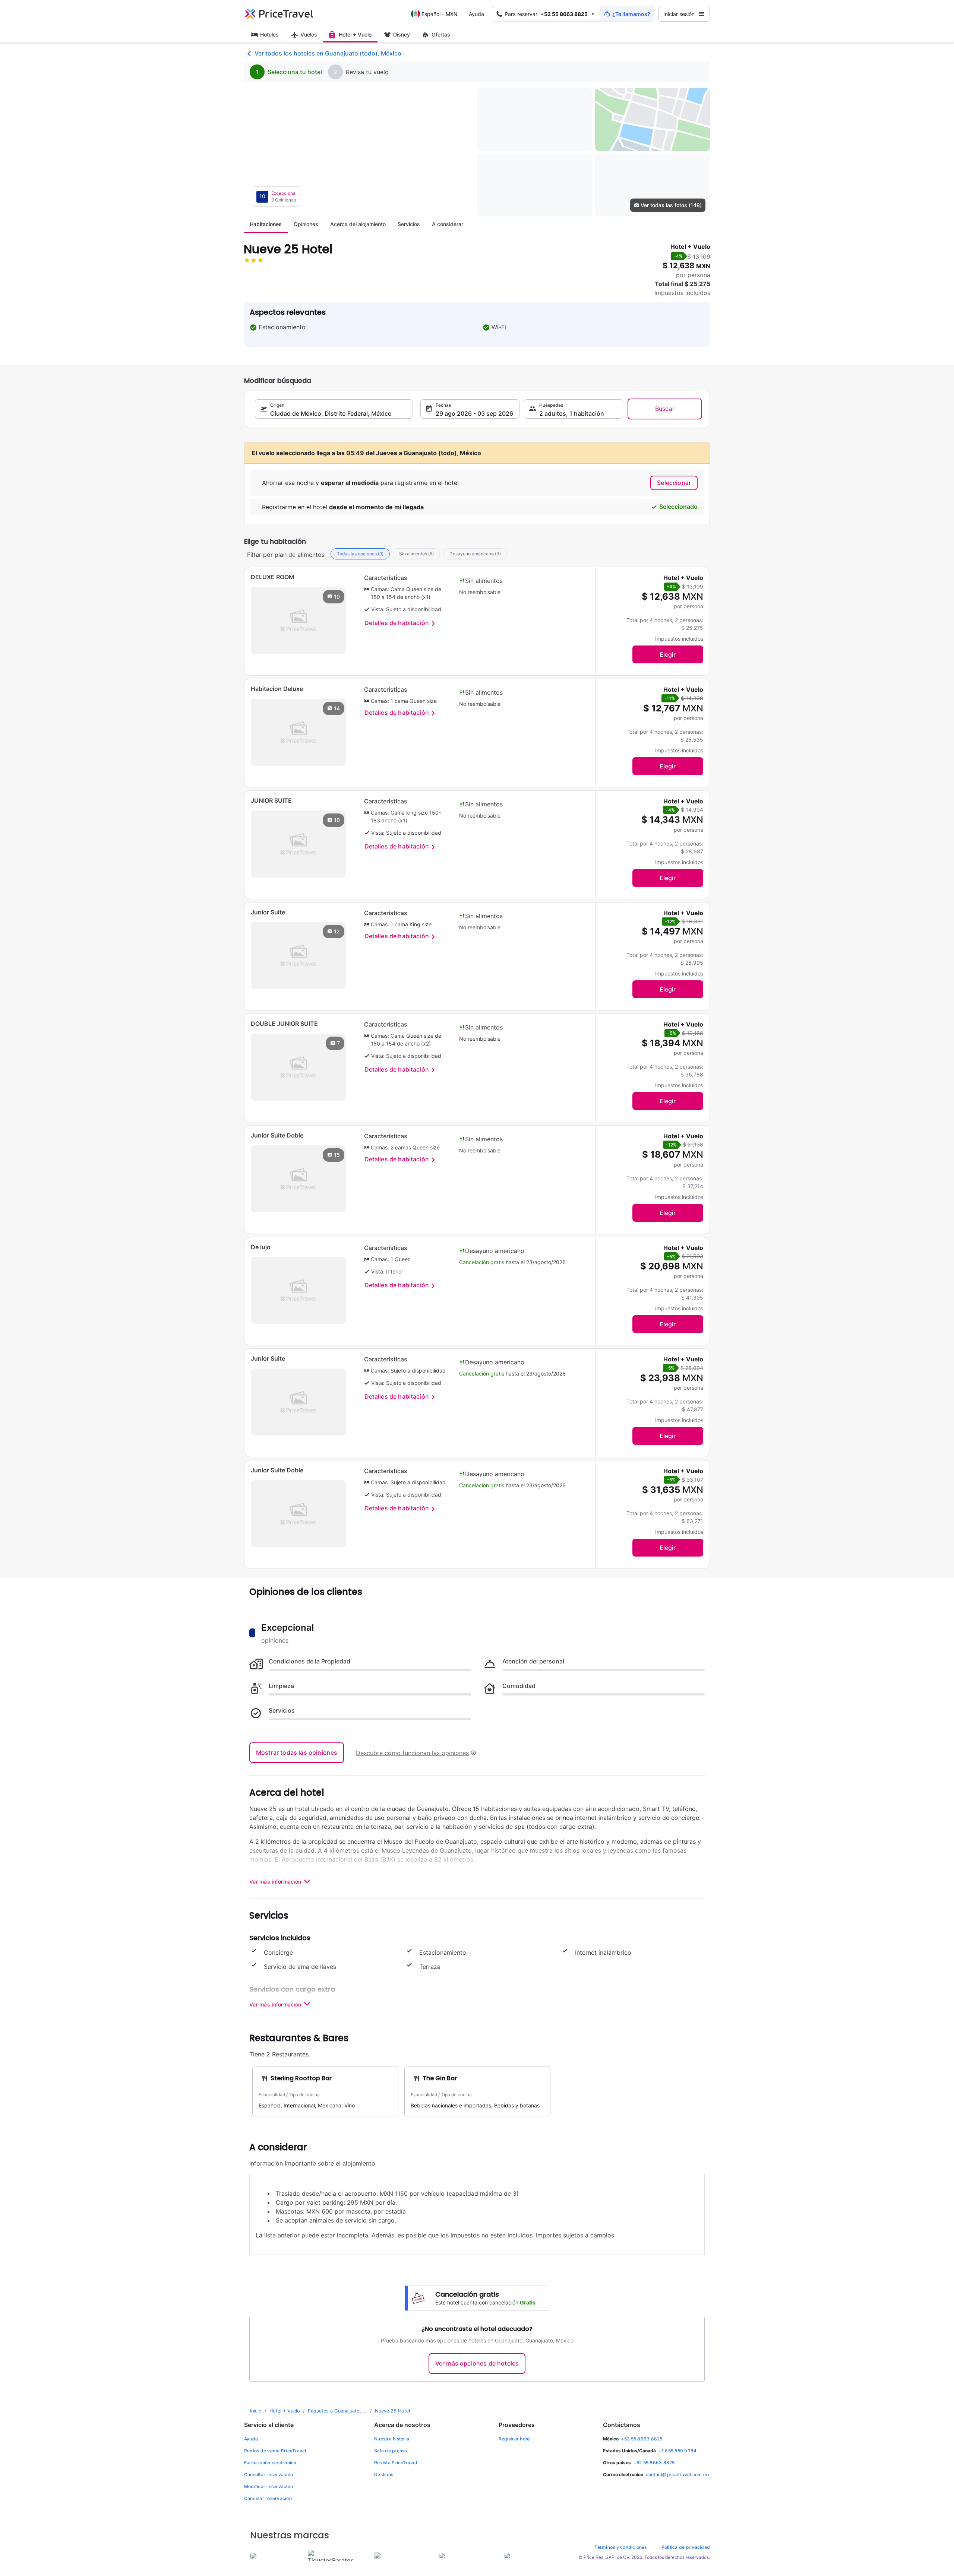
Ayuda (476, 14)
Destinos (384, 2475)
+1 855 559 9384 (678, 2451)
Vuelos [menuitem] (309, 34)
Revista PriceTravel (396, 2463)
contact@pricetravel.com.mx (678, 2475)
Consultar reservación (268, 2475)
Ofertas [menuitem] (441, 34)
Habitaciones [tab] (266, 224)
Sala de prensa (391, 2451)
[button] (546, 14)
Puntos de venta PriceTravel (275, 2451)
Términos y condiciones (620, 2547)
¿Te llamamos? (631, 14)
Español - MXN (440, 14)
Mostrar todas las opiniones (297, 1752)
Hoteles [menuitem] (269, 34)
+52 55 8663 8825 (642, 2439)
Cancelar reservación (268, 2498)
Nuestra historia (392, 2439)
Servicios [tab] (409, 224)
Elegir (668, 654)
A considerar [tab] (448, 224)
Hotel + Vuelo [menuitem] (355, 34)
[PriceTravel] (279, 14)
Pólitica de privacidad (686, 2547)
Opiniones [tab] (306, 224)
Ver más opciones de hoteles (477, 2363)
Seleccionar (674, 483)
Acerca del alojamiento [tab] (358, 224)
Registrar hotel (515, 2439)
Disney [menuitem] (402, 34)
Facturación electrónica (270, 2463)
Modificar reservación (268, 2486)
